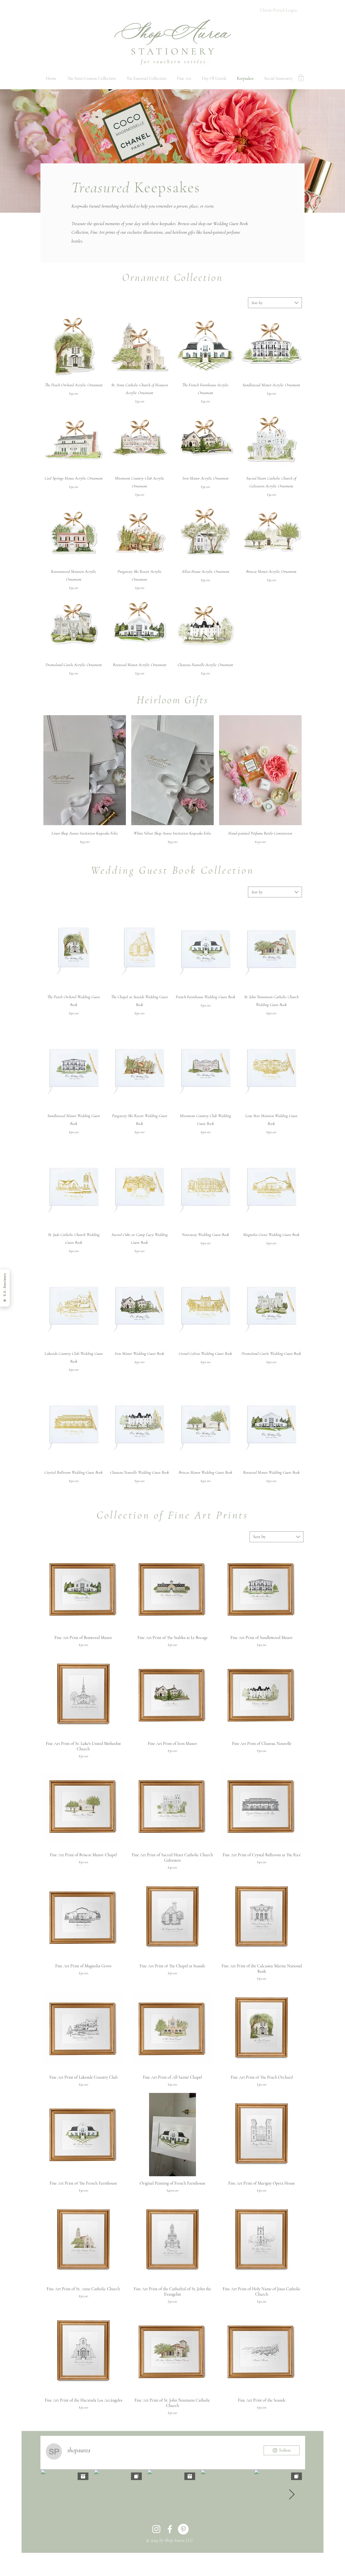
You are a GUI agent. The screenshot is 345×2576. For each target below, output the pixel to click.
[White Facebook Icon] (170, 2529)
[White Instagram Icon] (156, 2529)
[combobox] (275, 303)
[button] (301, 78)
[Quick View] (74, 347)
